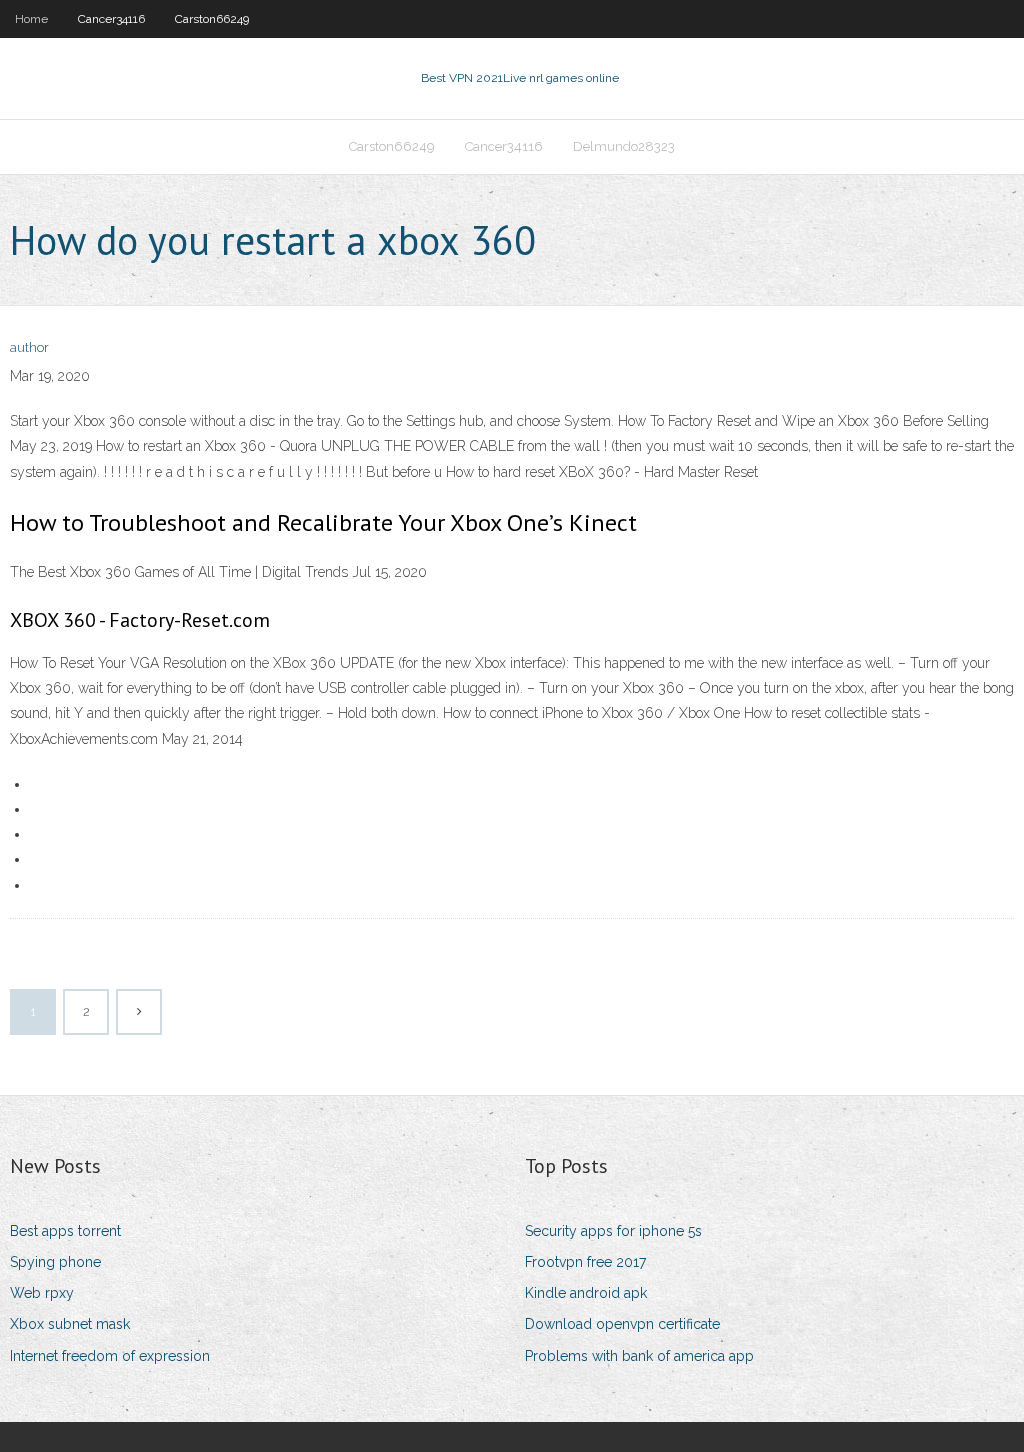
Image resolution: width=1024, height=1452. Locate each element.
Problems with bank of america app (639, 1356)
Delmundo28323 (624, 146)
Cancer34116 (111, 19)
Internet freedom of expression (110, 1356)
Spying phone (55, 1262)
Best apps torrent (65, 1231)
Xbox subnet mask (70, 1324)
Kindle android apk (586, 1293)
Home (31, 19)
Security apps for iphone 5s (613, 1231)
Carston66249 (212, 19)
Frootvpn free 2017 (585, 1262)
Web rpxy (42, 1293)
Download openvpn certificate (622, 1324)
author (29, 347)
